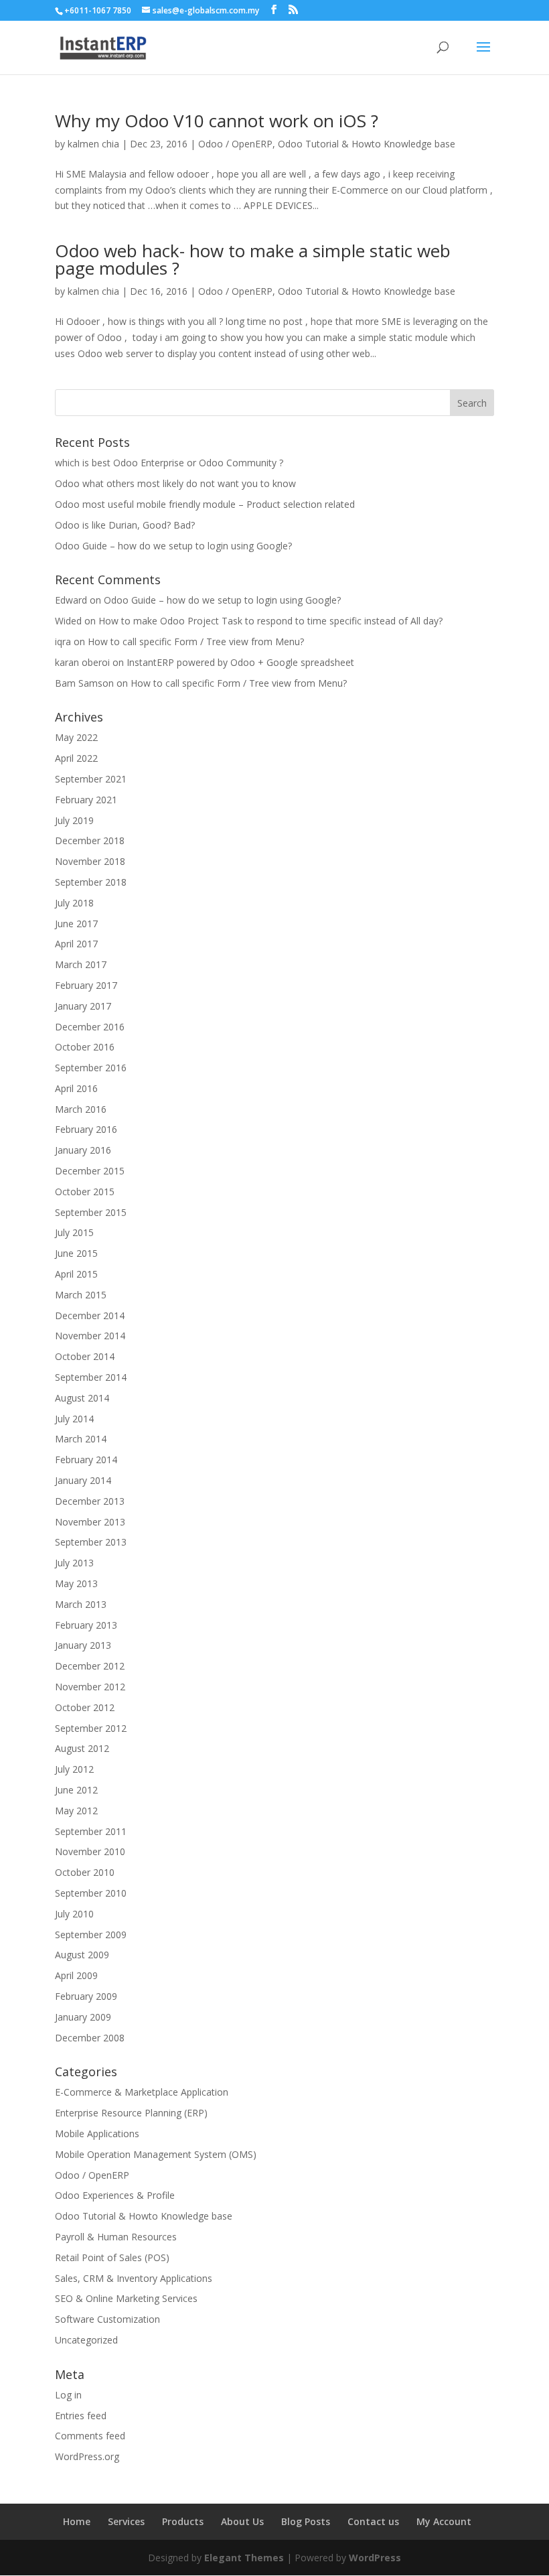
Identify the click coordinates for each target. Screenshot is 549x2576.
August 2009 (82, 1955)
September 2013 (91, 1542)
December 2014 (90, 1315)
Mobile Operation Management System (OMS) (156, 2154)
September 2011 (91, 1831)
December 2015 (90, 1171)
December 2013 (90, 1501)
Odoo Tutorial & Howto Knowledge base (367, 144)
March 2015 (81, 1295)
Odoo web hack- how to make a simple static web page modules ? (253, 259)
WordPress (375, 2558)
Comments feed (90, 2436)
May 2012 (76, 1811)
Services (126, 2521)
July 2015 (74, 1232)
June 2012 (76, 1790)
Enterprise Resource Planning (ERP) (131, 2113)
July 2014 (74, 1419)
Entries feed (81, 2416)
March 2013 (81, 1604)
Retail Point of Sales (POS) (112, 2257)
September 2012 (91, 1728)
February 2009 (86, 1996)
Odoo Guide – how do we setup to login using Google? (173, 546)
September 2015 (91, 1212)
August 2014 (82, 1398)
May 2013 (76, 1583)
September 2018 (91, 882)
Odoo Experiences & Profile (115, 2195)
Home (77, 2521)
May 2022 (76, 737)
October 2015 (85, 1192)
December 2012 (90, 1666)
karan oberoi (82, 662)
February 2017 (86, 985)
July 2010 (74, 1914)
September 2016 (91, 1068)
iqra (63, 641)
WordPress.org (87, 2456)
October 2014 (85, 1356)
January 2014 (83, 1480)
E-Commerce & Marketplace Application (142, 2092)
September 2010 (91, 1893)
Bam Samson (84, 683)
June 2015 (76, 1253)
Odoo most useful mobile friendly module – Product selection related (205, 504)
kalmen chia (93, 144)
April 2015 (76, 1274)
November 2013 (90, 1522)
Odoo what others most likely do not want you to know (175, 483)
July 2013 (74, 1563)
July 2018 (74, 903)
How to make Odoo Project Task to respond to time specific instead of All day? (270, 621)
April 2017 (76, 944)
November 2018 (90, 861)
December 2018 (90, 840)
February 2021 (86, 800)
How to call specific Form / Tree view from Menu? (196, 641)
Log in (68, 2395)
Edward (71, 600)
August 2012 (82, 1748)
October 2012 (85, 1707)
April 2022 (76, 758)
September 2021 (91, 779)
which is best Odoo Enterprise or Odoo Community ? (169, 463)
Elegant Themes (244, 2558)
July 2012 (74, 1769)
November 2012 (90, 1687)
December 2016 (90, 1027)
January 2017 (83, 1006)
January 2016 (83, 1150)
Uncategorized (86, 2340)
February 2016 (86, 1129)
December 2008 (90, 2038)
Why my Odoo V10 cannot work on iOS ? (217, 121)
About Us (242, 2521)
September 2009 (91, 1935)
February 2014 (86, 1460)
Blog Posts (306, 2521)
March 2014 (81, 1439)
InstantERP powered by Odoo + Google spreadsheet (240, 662)
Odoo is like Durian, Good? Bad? (125, 525)
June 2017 (76, 924)
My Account (444, 2521)
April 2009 (76, 1975)
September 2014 (91, 1377)
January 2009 (83, 2017)
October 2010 (85, 1872)
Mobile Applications (97, 2133)
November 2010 (90, 1851)
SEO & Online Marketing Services (126, 2298)
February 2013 (86, 1625)
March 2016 (81, 1109)
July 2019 (74, 820)
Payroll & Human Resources (116, 2237)
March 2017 (81, 964)
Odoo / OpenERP (235, 144)
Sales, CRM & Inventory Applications (134, 2278)
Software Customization (107, 2319)
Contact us (373, 2521)
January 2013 (83, 1645)
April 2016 (76, 1088)
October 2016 (85, 1047)
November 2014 (90, 1336)
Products (183, 2521)
